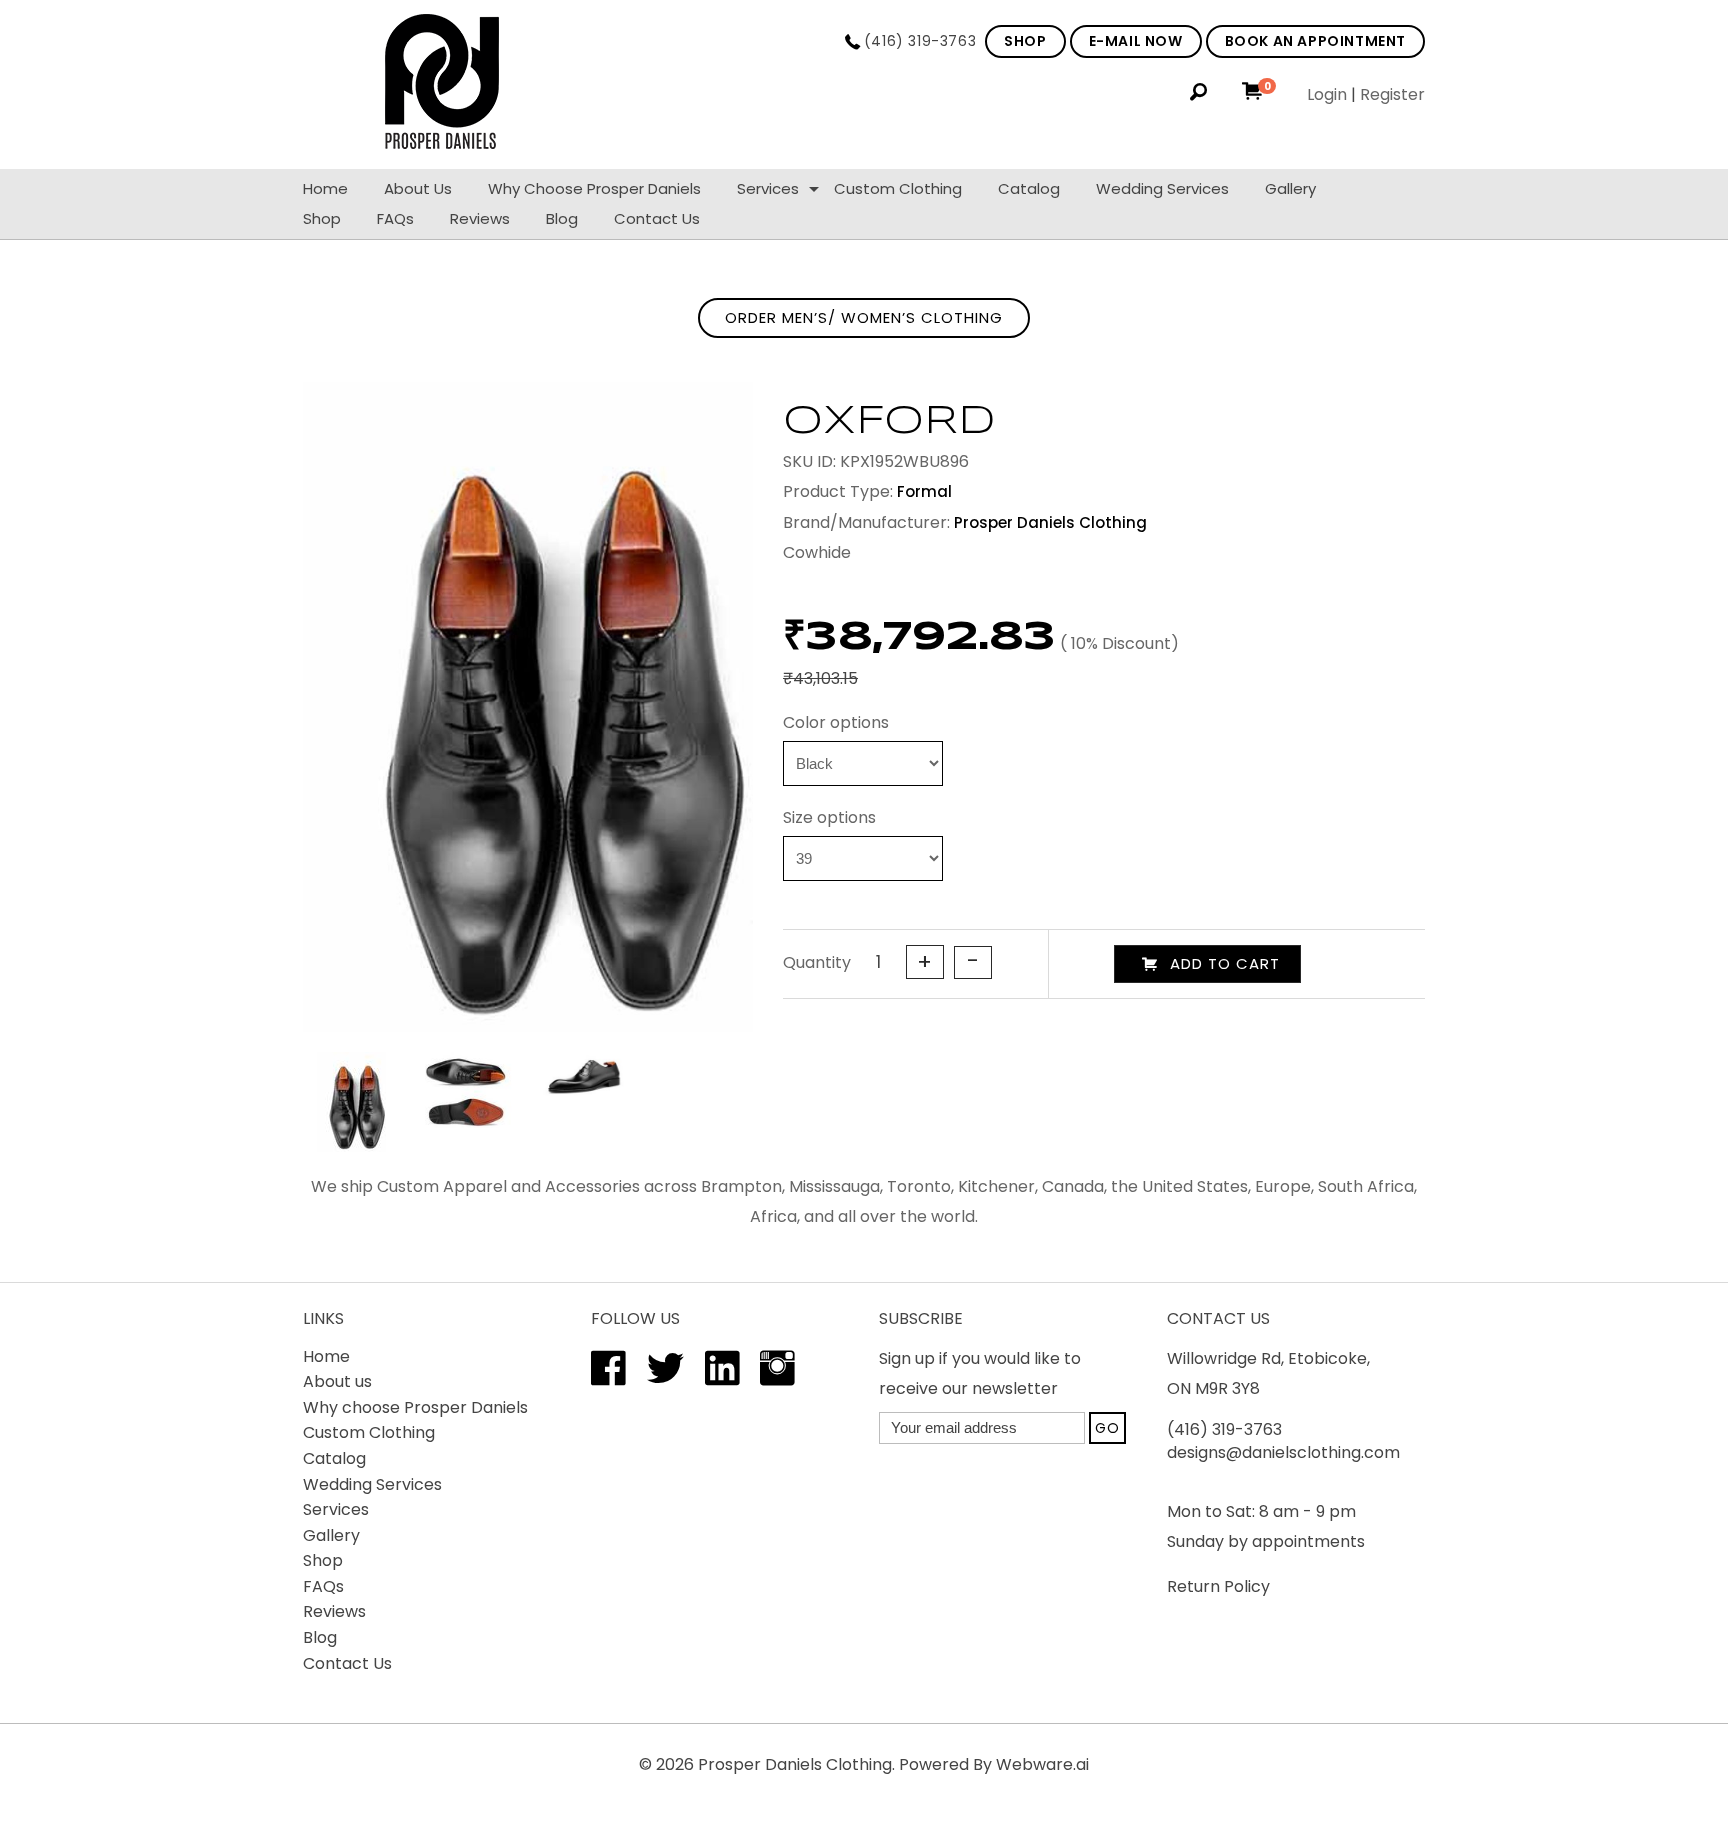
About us (337, 1381)
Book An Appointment (1315, 41)
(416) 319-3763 (920, 41)
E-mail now (1136, 41)
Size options (829, 817)
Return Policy (1218, 1586)
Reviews (480, 218)
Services (768, 188)
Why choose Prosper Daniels (594, 188)
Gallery (1290, 188)
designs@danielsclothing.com (1283, 1452)
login (1327, 94)
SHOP (1025, 41)
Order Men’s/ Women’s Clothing (864, 317)
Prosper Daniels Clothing (795, 1764)
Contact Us (657, 218)
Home (325, 188)
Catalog (1029, 188)
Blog (562, 218)
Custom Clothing (898, 188)
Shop (322, 218)
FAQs (395, 218)
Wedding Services (1162, 188)
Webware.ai (1042, 1764)
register (1392, 94)
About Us (418, 188)
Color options (836, 722)
